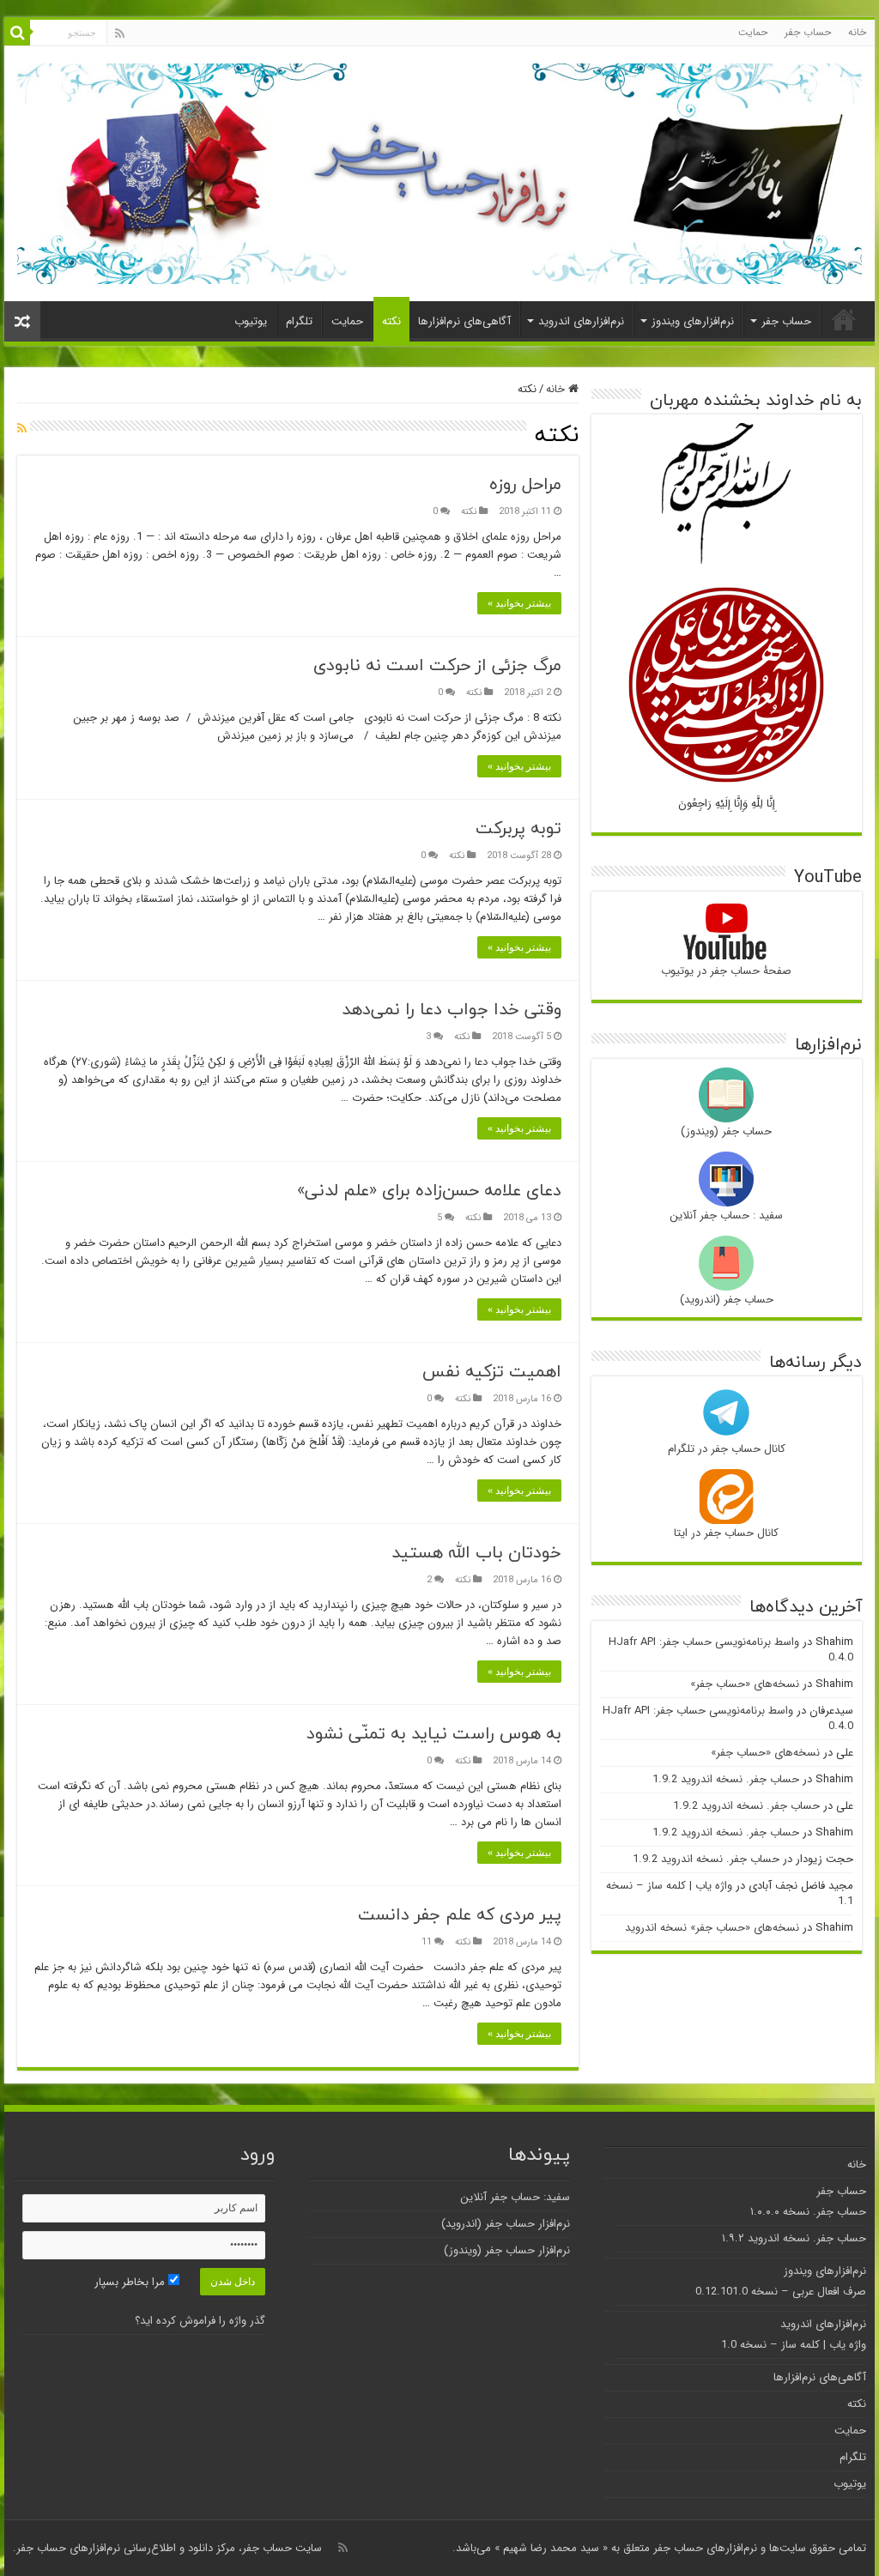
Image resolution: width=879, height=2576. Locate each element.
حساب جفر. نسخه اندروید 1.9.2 (726, 1779)
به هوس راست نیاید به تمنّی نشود (434, 1733)
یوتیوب (251, 321)
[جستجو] (17, 33)
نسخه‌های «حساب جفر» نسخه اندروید (712, 1928)
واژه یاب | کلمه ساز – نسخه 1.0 (794, 2345)
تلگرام (299, 321)
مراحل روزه (525, 484)
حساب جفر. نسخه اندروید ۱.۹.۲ (794, 2238)
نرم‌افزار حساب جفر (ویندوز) (507, 2250)
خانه (857, 32)
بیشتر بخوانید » (519, 603)
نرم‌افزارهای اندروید (581, 321)
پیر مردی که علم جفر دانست (460, 1914)
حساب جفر (808, 32)
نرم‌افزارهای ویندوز (693, 321)
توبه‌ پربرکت (518, 828)
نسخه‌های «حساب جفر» (745, 1684)
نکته (391, 321)
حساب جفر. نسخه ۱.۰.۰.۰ (808, 2212)
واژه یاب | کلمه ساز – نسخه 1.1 (730, 1893)
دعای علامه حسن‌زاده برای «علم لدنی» (429, 1190)
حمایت (753, 32)
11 (427, 1942)
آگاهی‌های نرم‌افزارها (464, 321)
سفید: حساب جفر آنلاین (515, 2197)
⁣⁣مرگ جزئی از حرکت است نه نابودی (437, 665)
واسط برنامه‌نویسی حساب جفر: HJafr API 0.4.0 (731, 1650)
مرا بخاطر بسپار (131, 2282)
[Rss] (120, 33)
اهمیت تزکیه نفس (492, 1371)
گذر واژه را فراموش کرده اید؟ (200, 2321)
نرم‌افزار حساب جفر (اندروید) (506, 2224)
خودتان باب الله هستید (476, 1552)
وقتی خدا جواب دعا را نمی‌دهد (452, 1009)
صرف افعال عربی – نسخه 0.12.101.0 (781, 2292)
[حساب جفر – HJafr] (439, 168)
